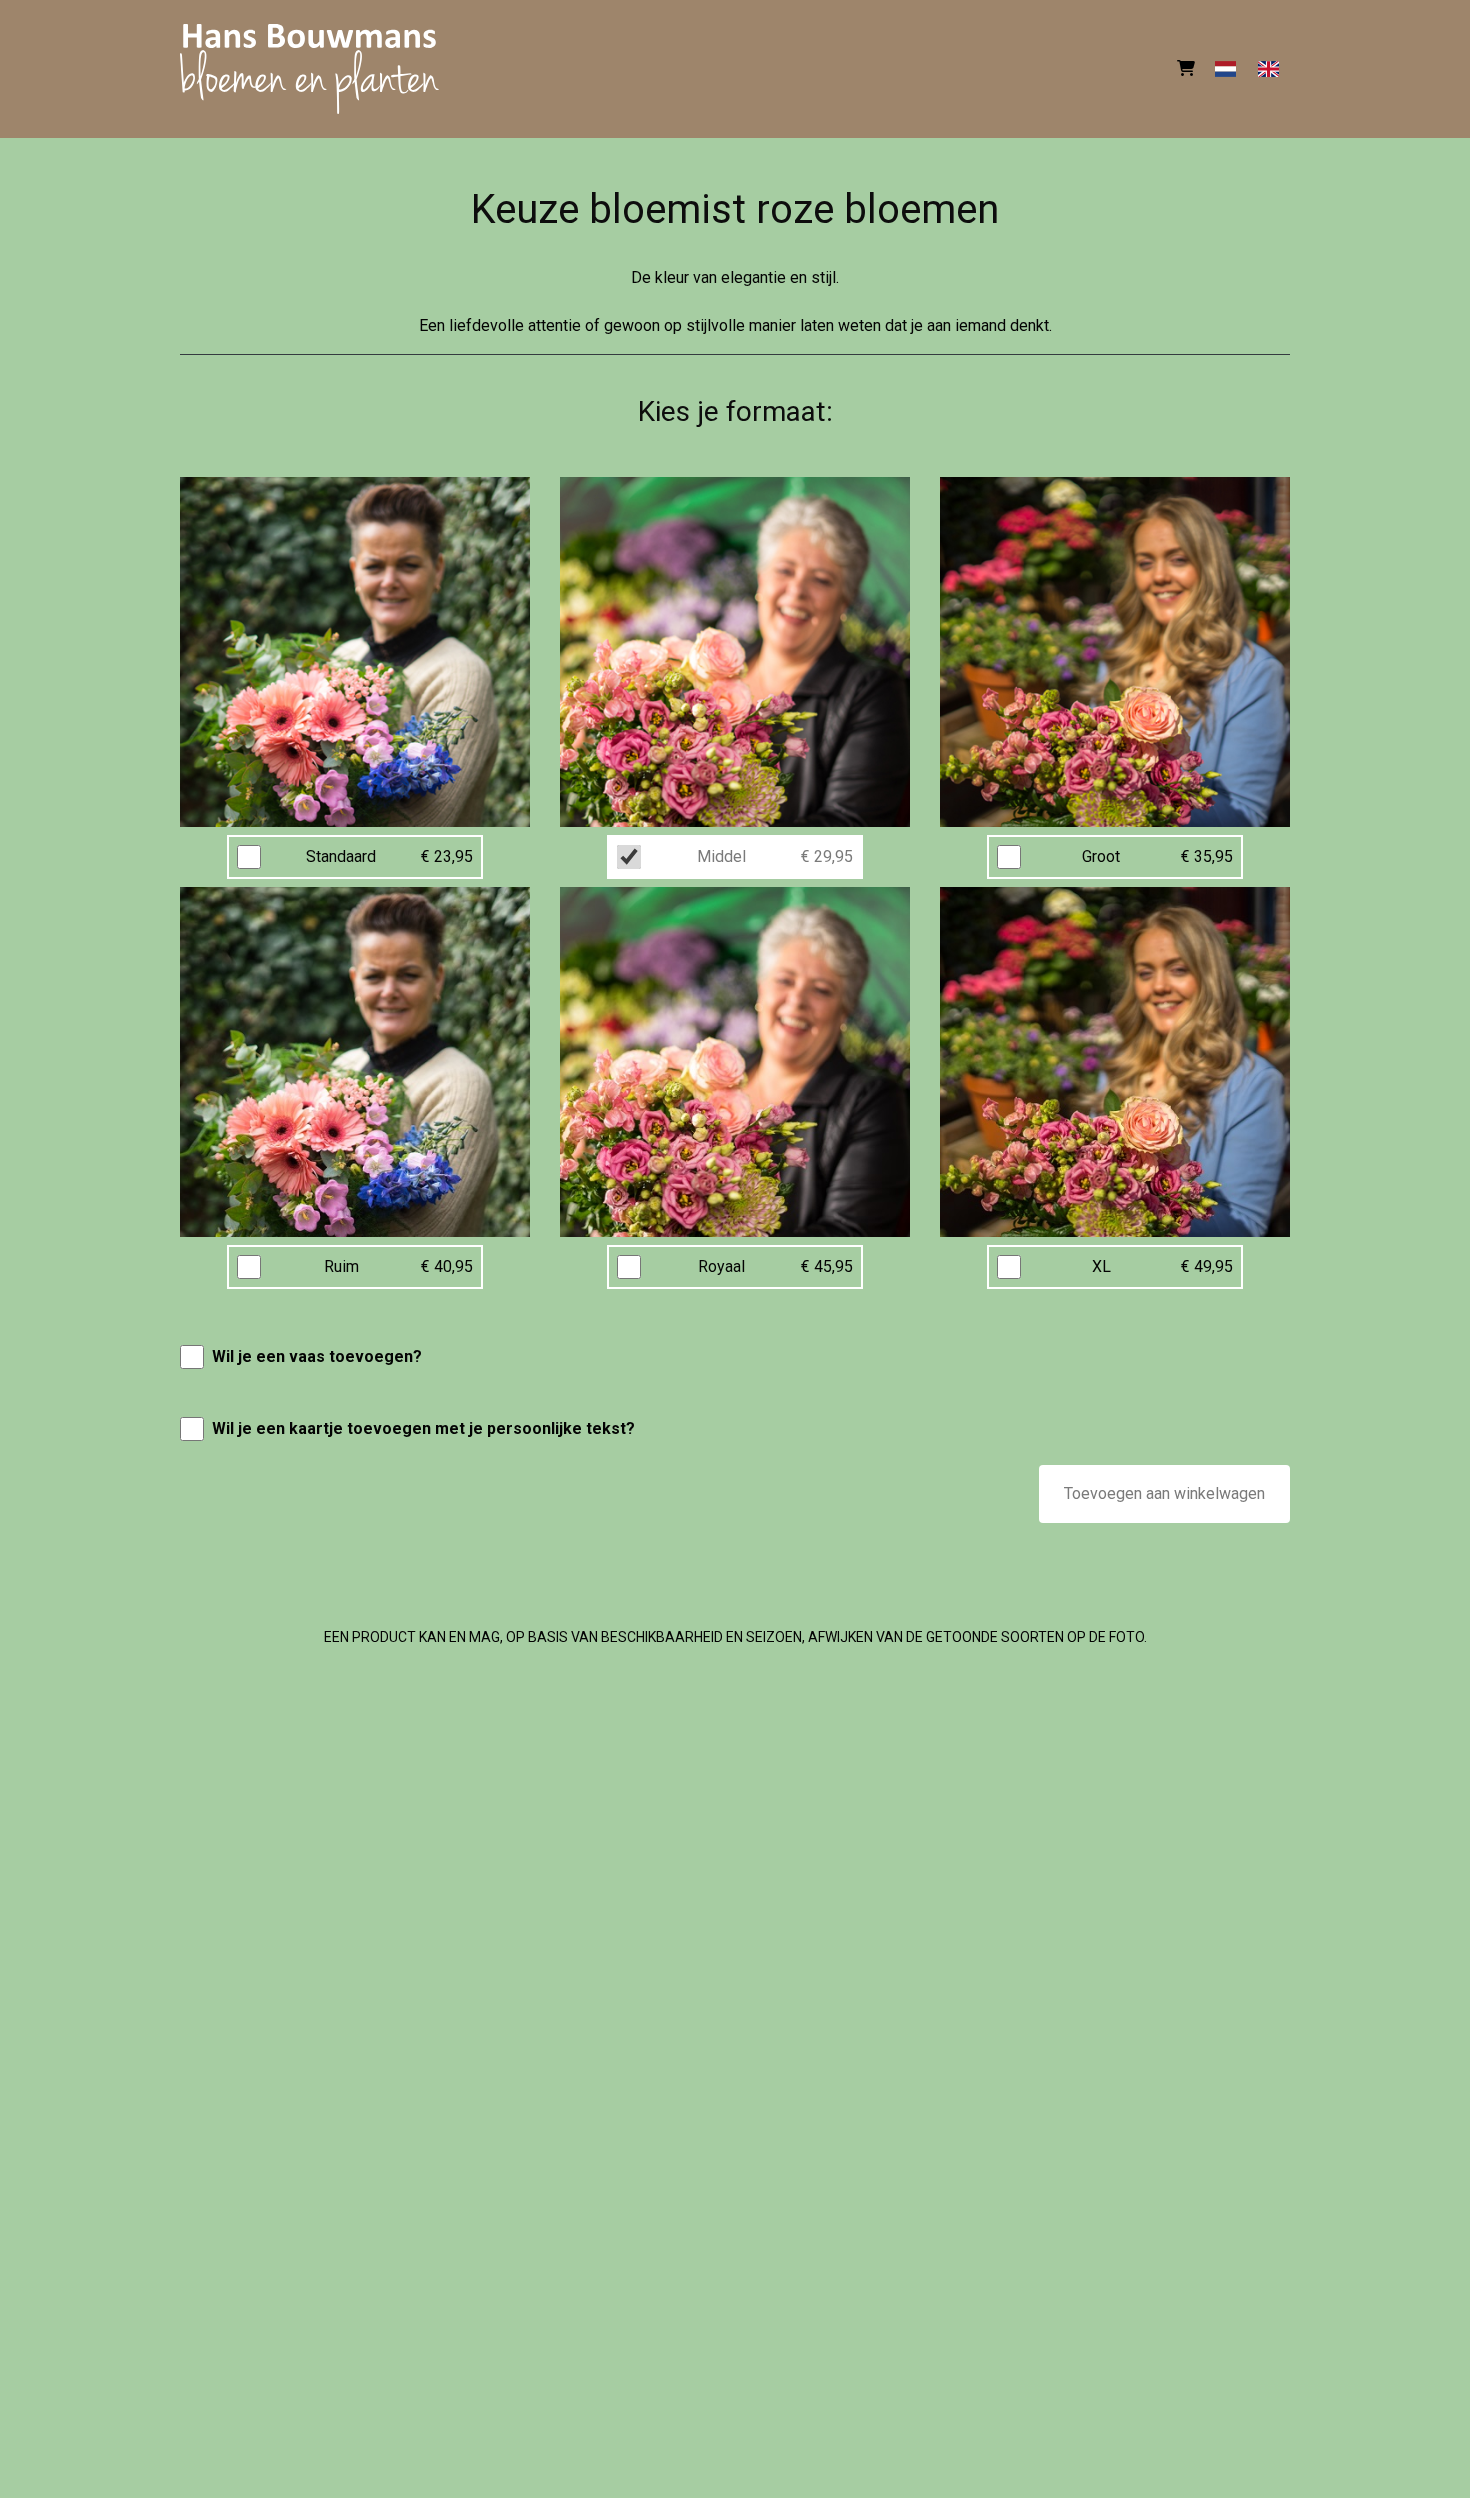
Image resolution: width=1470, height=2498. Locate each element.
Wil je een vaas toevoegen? (317, 1356)
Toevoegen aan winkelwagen (1164, 1493)
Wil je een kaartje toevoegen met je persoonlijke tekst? (423, 1428)
